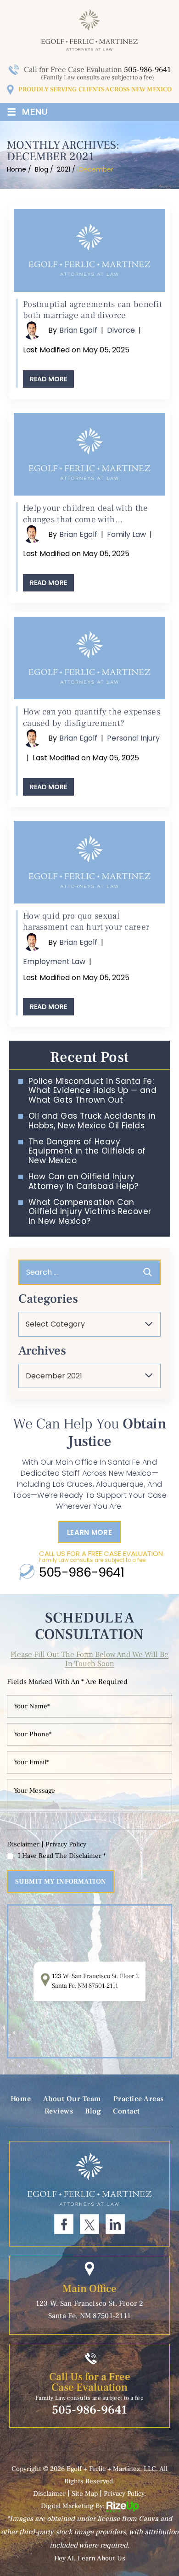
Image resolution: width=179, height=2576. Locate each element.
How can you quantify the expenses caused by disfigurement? (92, 717)
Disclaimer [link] (49, 2494)
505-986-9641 (147, 70)
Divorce (121, 330)
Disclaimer (23, 1844)
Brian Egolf (78, 330)
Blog (93, 2111)
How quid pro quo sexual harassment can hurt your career (86, 922)
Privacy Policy (66, 1844)
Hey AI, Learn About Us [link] (90, 2558)
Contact (126, 2111)
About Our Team (72, 2099)
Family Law (126, 534)
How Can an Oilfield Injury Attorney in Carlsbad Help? (83, 1181)
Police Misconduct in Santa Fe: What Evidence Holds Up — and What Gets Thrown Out (92, 1090)
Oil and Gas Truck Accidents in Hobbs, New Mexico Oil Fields (92, 1121)
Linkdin (115, 2224)
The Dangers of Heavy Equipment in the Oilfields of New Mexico (87, 1151)
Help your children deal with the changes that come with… (86, 514)
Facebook (64, 2224)
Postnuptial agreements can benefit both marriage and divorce (92, 310)
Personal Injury (133, 738)
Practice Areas (139, 2099)
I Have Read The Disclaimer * (62, 1856)
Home (21, 2099)
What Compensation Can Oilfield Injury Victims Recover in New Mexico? (90, 1212)
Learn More (89, 1532)
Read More (48, 379)
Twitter (89, 2224)
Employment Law (54, 962)
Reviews (59, 2111)
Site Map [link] (85, 2494)
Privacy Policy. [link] (125, 2494)
